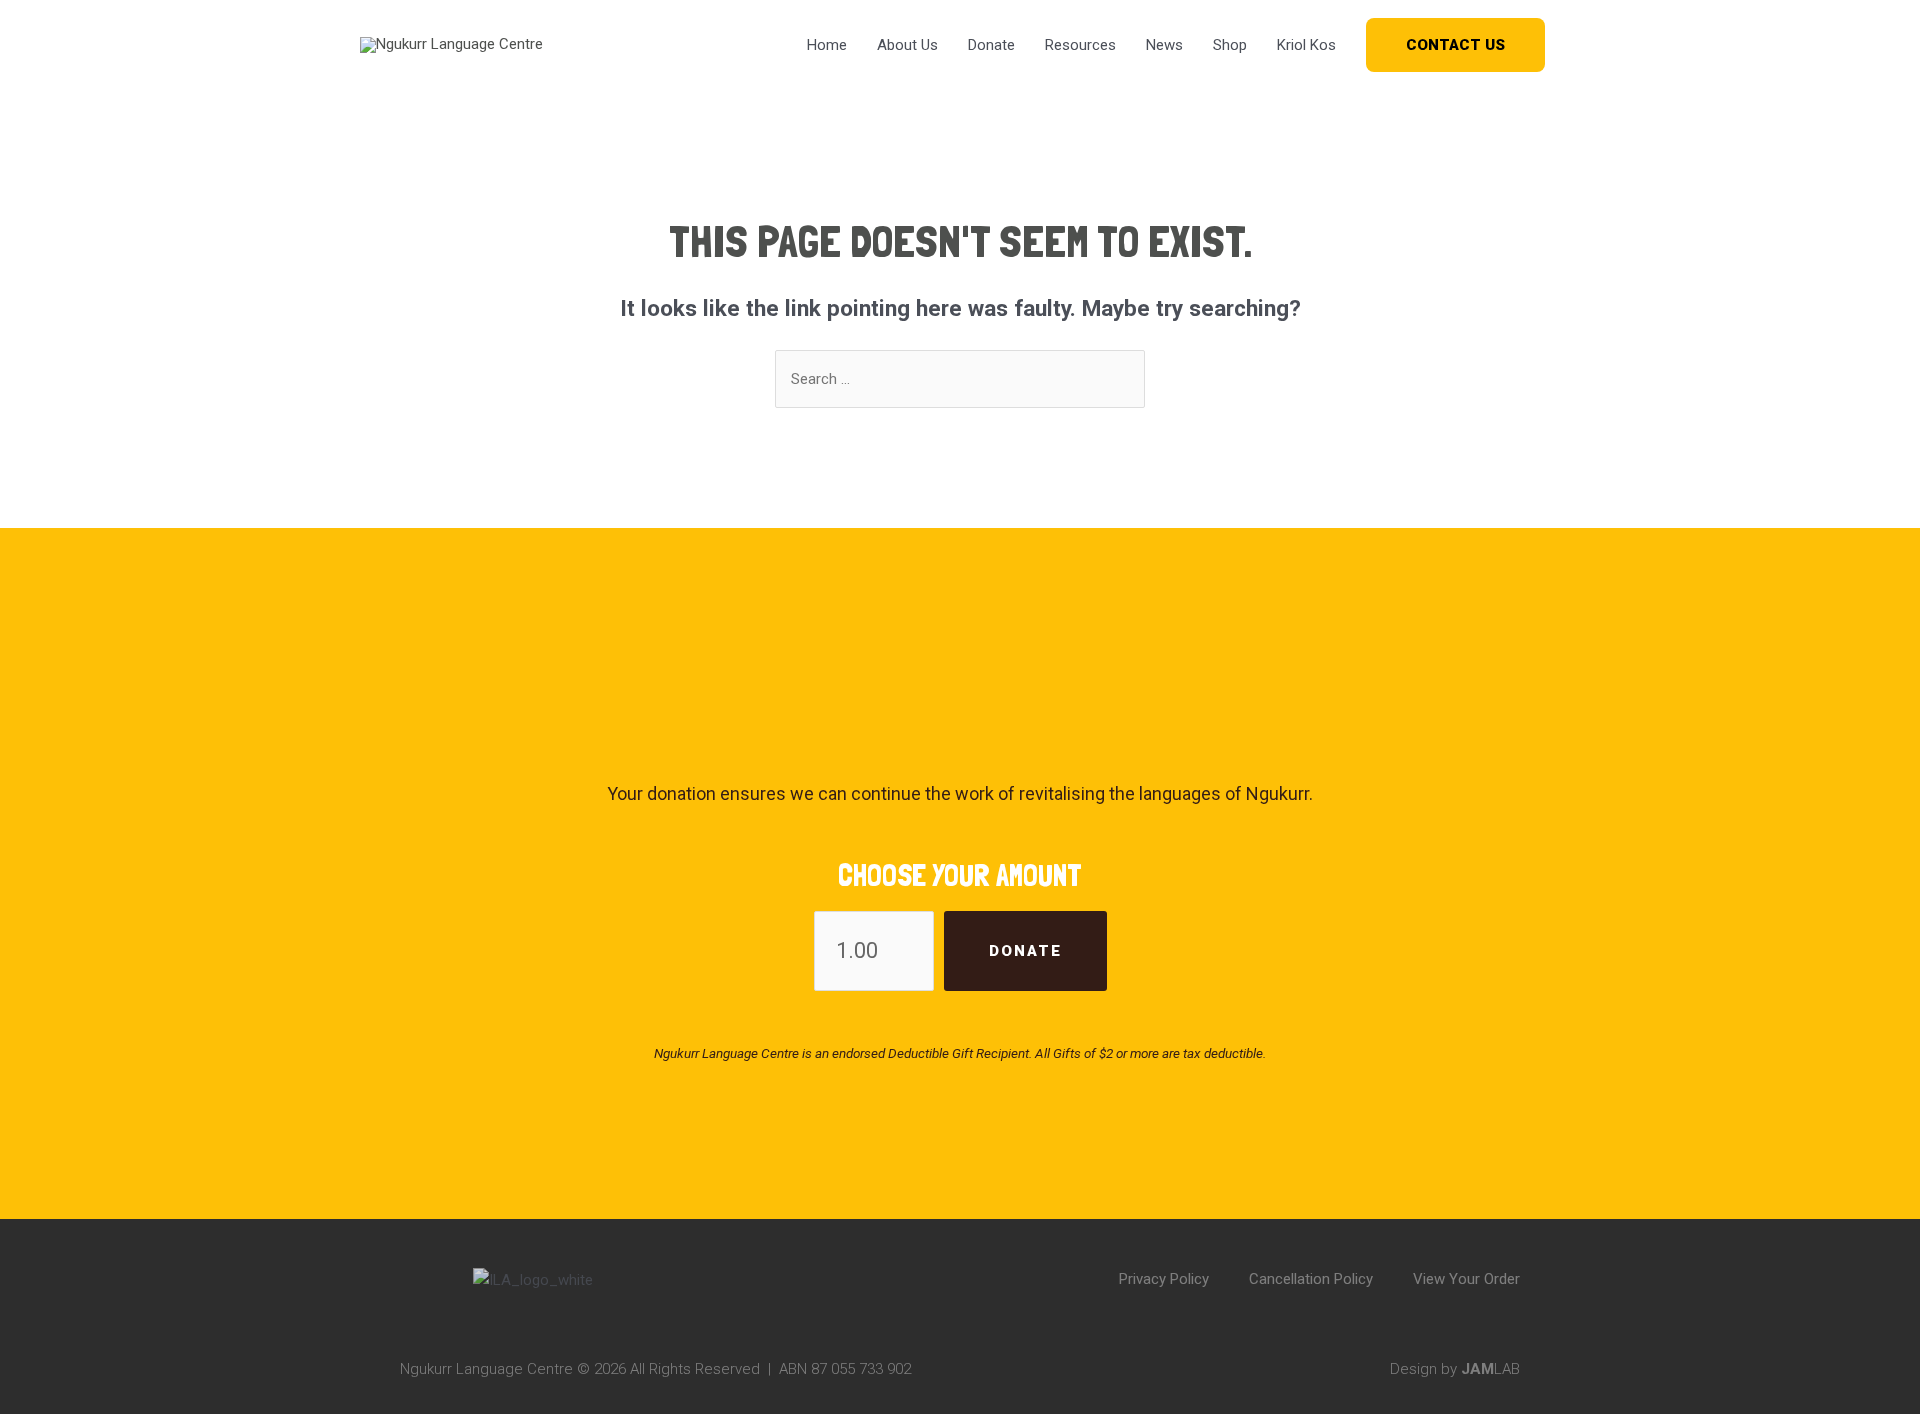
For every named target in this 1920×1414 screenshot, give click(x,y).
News (1164, 45)
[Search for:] (960, 379)
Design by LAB (1455, 1369)
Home (827, 45)
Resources (1080, 45)
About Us (907, 45)
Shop (1230, 45)
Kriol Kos (1306, 45)
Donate (991, 45)
